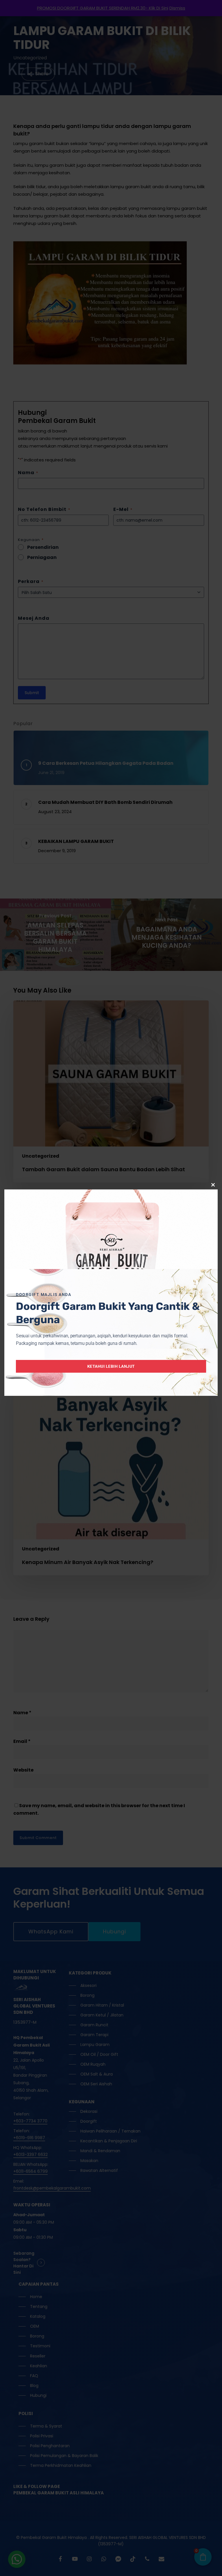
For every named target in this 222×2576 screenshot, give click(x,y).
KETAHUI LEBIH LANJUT (111, 1366)
